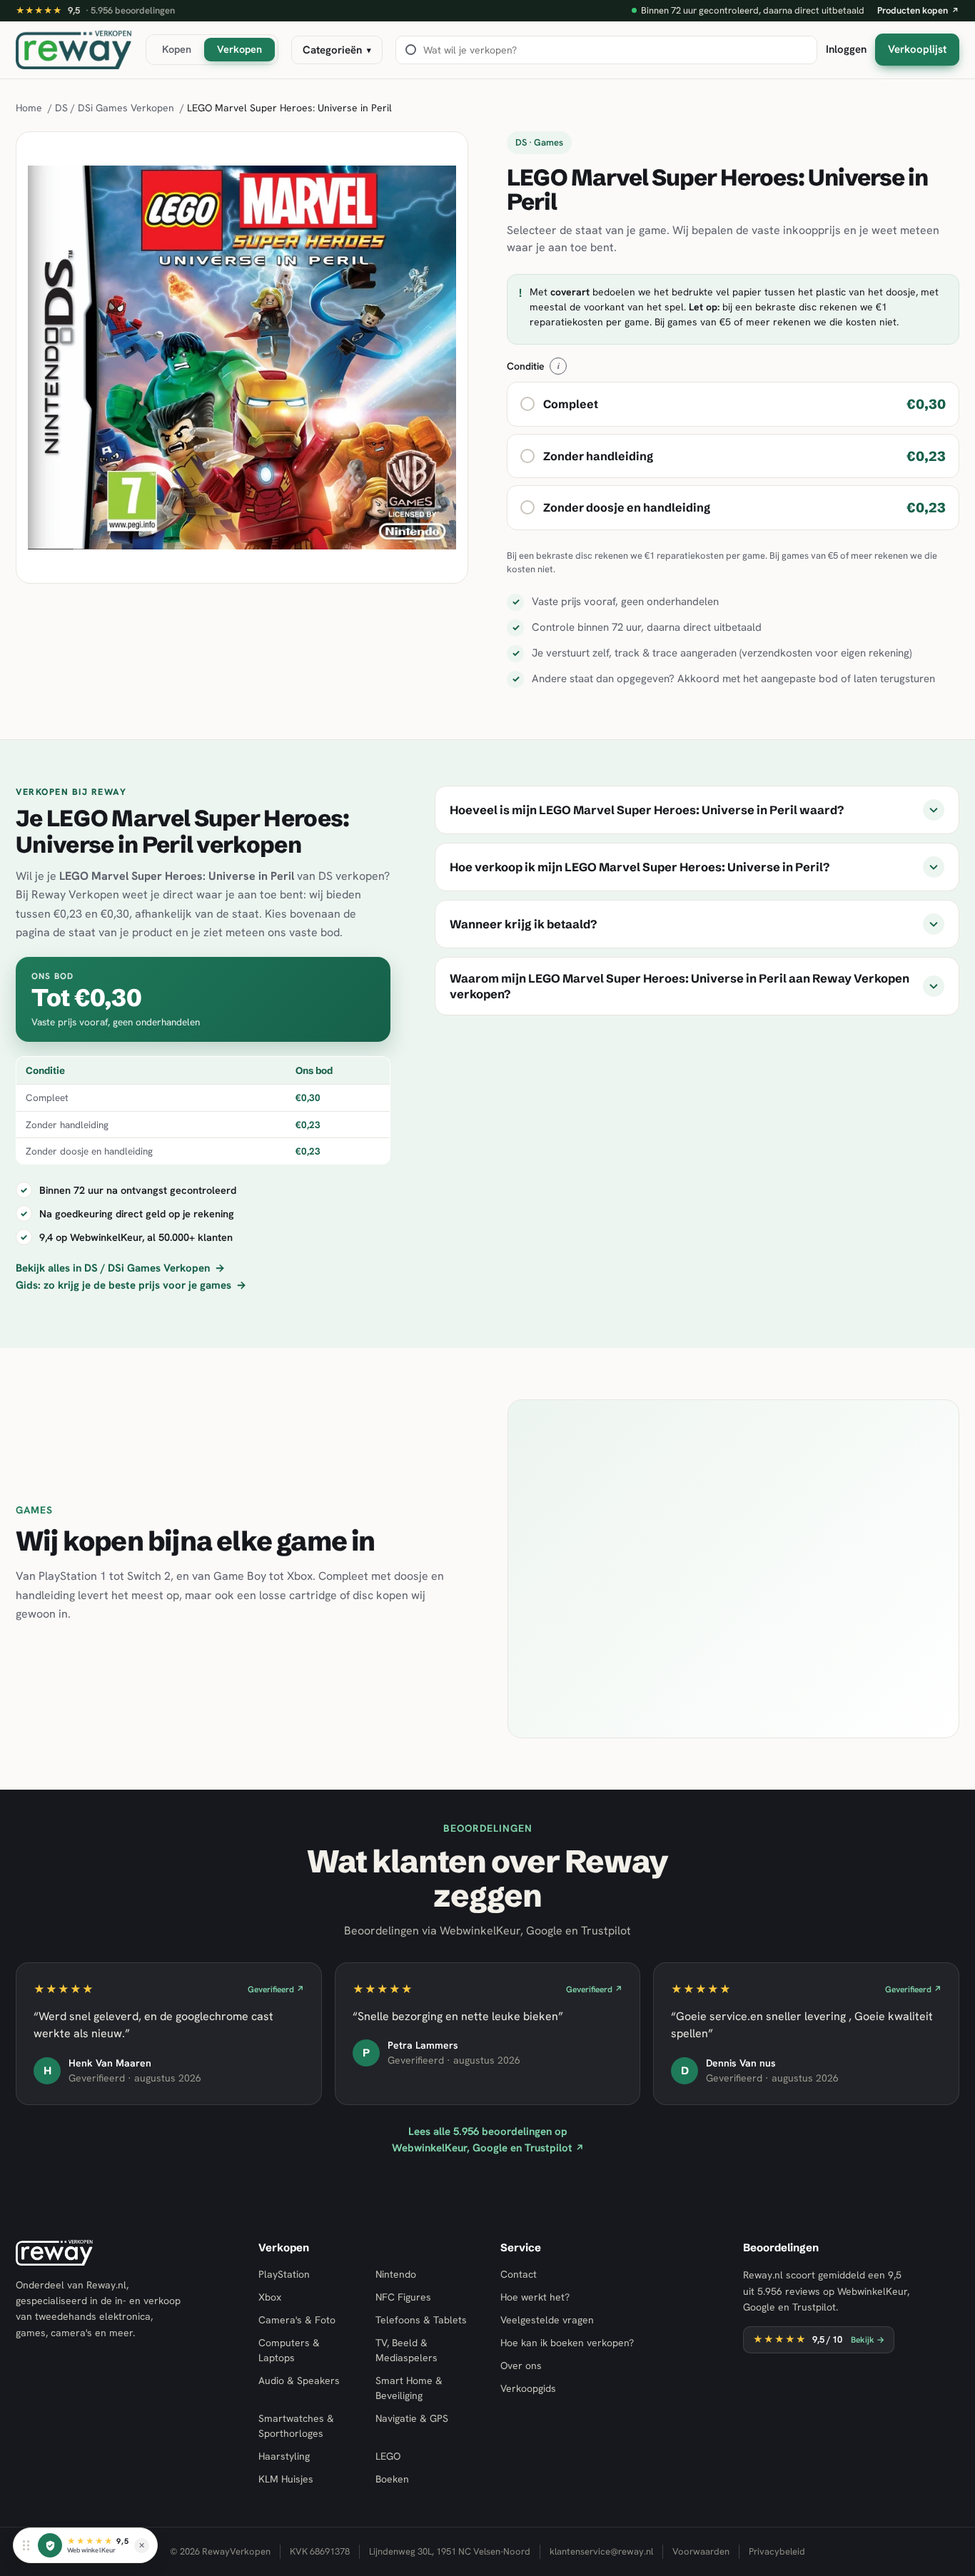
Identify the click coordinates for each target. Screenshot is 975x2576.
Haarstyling (284, 2456)
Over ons (521, 2365)
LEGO (388, 2456)
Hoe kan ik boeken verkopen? (567, 2343)
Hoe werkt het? (535, 2297)
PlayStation (284, 2274)
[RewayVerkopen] (74, 50)
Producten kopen (918, 10)
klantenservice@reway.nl (601, 2551)
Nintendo (396, 2274)
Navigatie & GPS (412, 2418)
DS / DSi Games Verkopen (115, 108)
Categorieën (337, 50)
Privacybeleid (777, 2551)
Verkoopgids (528, 2388)
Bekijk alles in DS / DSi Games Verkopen (120, 1268)
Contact (519, 2274)
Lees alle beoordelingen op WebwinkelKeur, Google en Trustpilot (488, 2140)
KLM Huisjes (286, 2479)
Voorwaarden (701, 2551)
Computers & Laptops (289, 2350)
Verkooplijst (917, 49)
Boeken (392, 2479)
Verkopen (239, 49)
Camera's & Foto (297, 2320)
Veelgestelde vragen (547, 2320)
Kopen (177, 49)
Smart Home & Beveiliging (409, 2388)
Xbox (270, 2297)
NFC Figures (403, 2297)
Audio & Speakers (299, 2380)
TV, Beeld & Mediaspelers (406, 2350)
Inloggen (846, 49)
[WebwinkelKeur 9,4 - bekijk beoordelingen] (50, 2545)
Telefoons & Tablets (421, 2320)
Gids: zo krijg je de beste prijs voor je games (131, 1285)
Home (29, 108)
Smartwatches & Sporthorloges (296, 2426)
